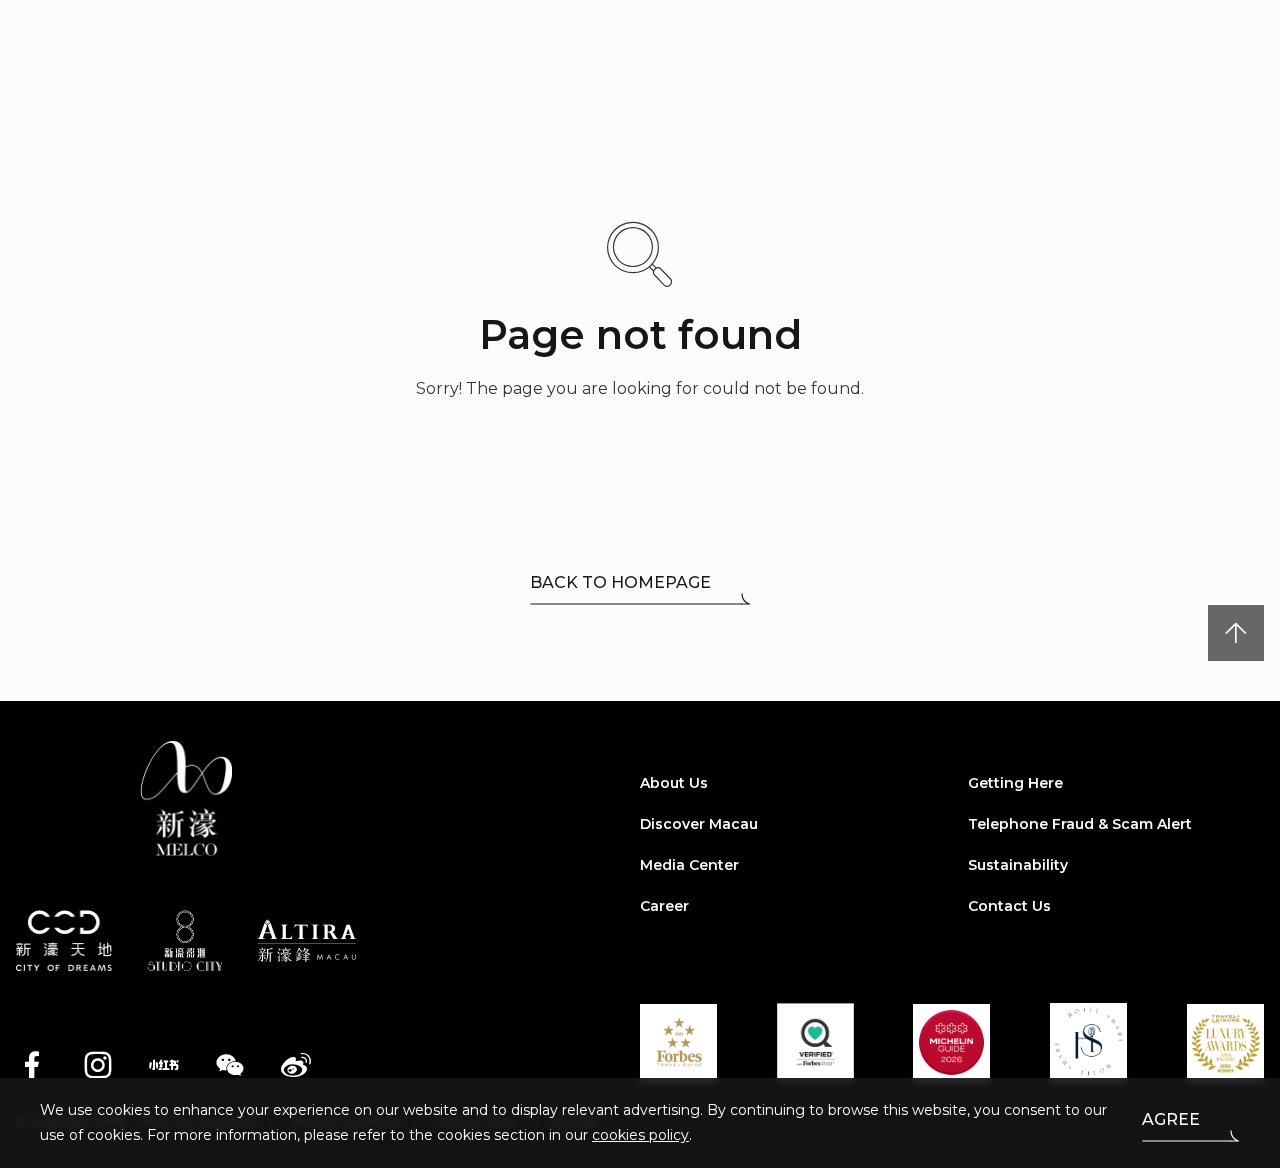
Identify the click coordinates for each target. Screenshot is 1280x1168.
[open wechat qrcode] (230, 1065)
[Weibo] (296, 1065)
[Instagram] (98, 1065)
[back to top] (1236, 633)
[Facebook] (32, 1065)
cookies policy (640, 1135)
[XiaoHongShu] (164, 1065)
